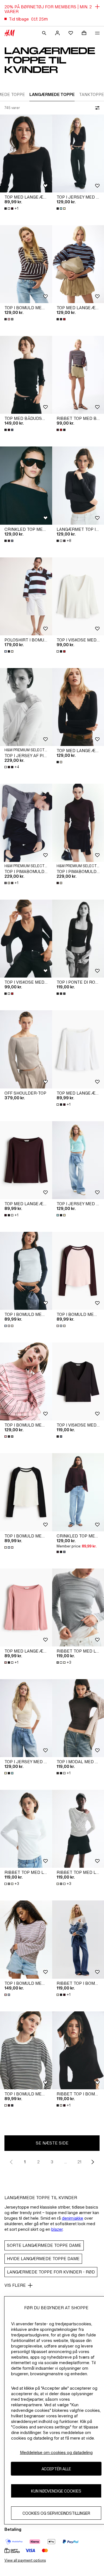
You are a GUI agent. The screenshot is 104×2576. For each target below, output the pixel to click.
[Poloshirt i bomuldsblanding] (26, 596)
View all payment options (25, 2560)
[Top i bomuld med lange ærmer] (26, 264)
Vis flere (15, 2285)
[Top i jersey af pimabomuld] (26, 707)
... (66, 2162)
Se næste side (52, 2143)
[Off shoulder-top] (26, 1049)
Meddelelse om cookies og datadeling (56, 2452)
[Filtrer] (96, 108)
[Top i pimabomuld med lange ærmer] (26, 823)
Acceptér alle (56, 2469)
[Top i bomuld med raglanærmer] (26, 1271)
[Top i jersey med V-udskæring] (26, 1718)
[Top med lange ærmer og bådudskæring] (26, 153)
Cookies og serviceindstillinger (56, 2513)
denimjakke (73, 2218)
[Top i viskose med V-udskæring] (26, 939)
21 (79, 2162)
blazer (57, 2229)
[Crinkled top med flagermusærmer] (26, 485)
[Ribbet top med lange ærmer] (26, 1829)
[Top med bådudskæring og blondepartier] (26, 375)
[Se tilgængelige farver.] (62, 209)
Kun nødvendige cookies (56, 2491)
